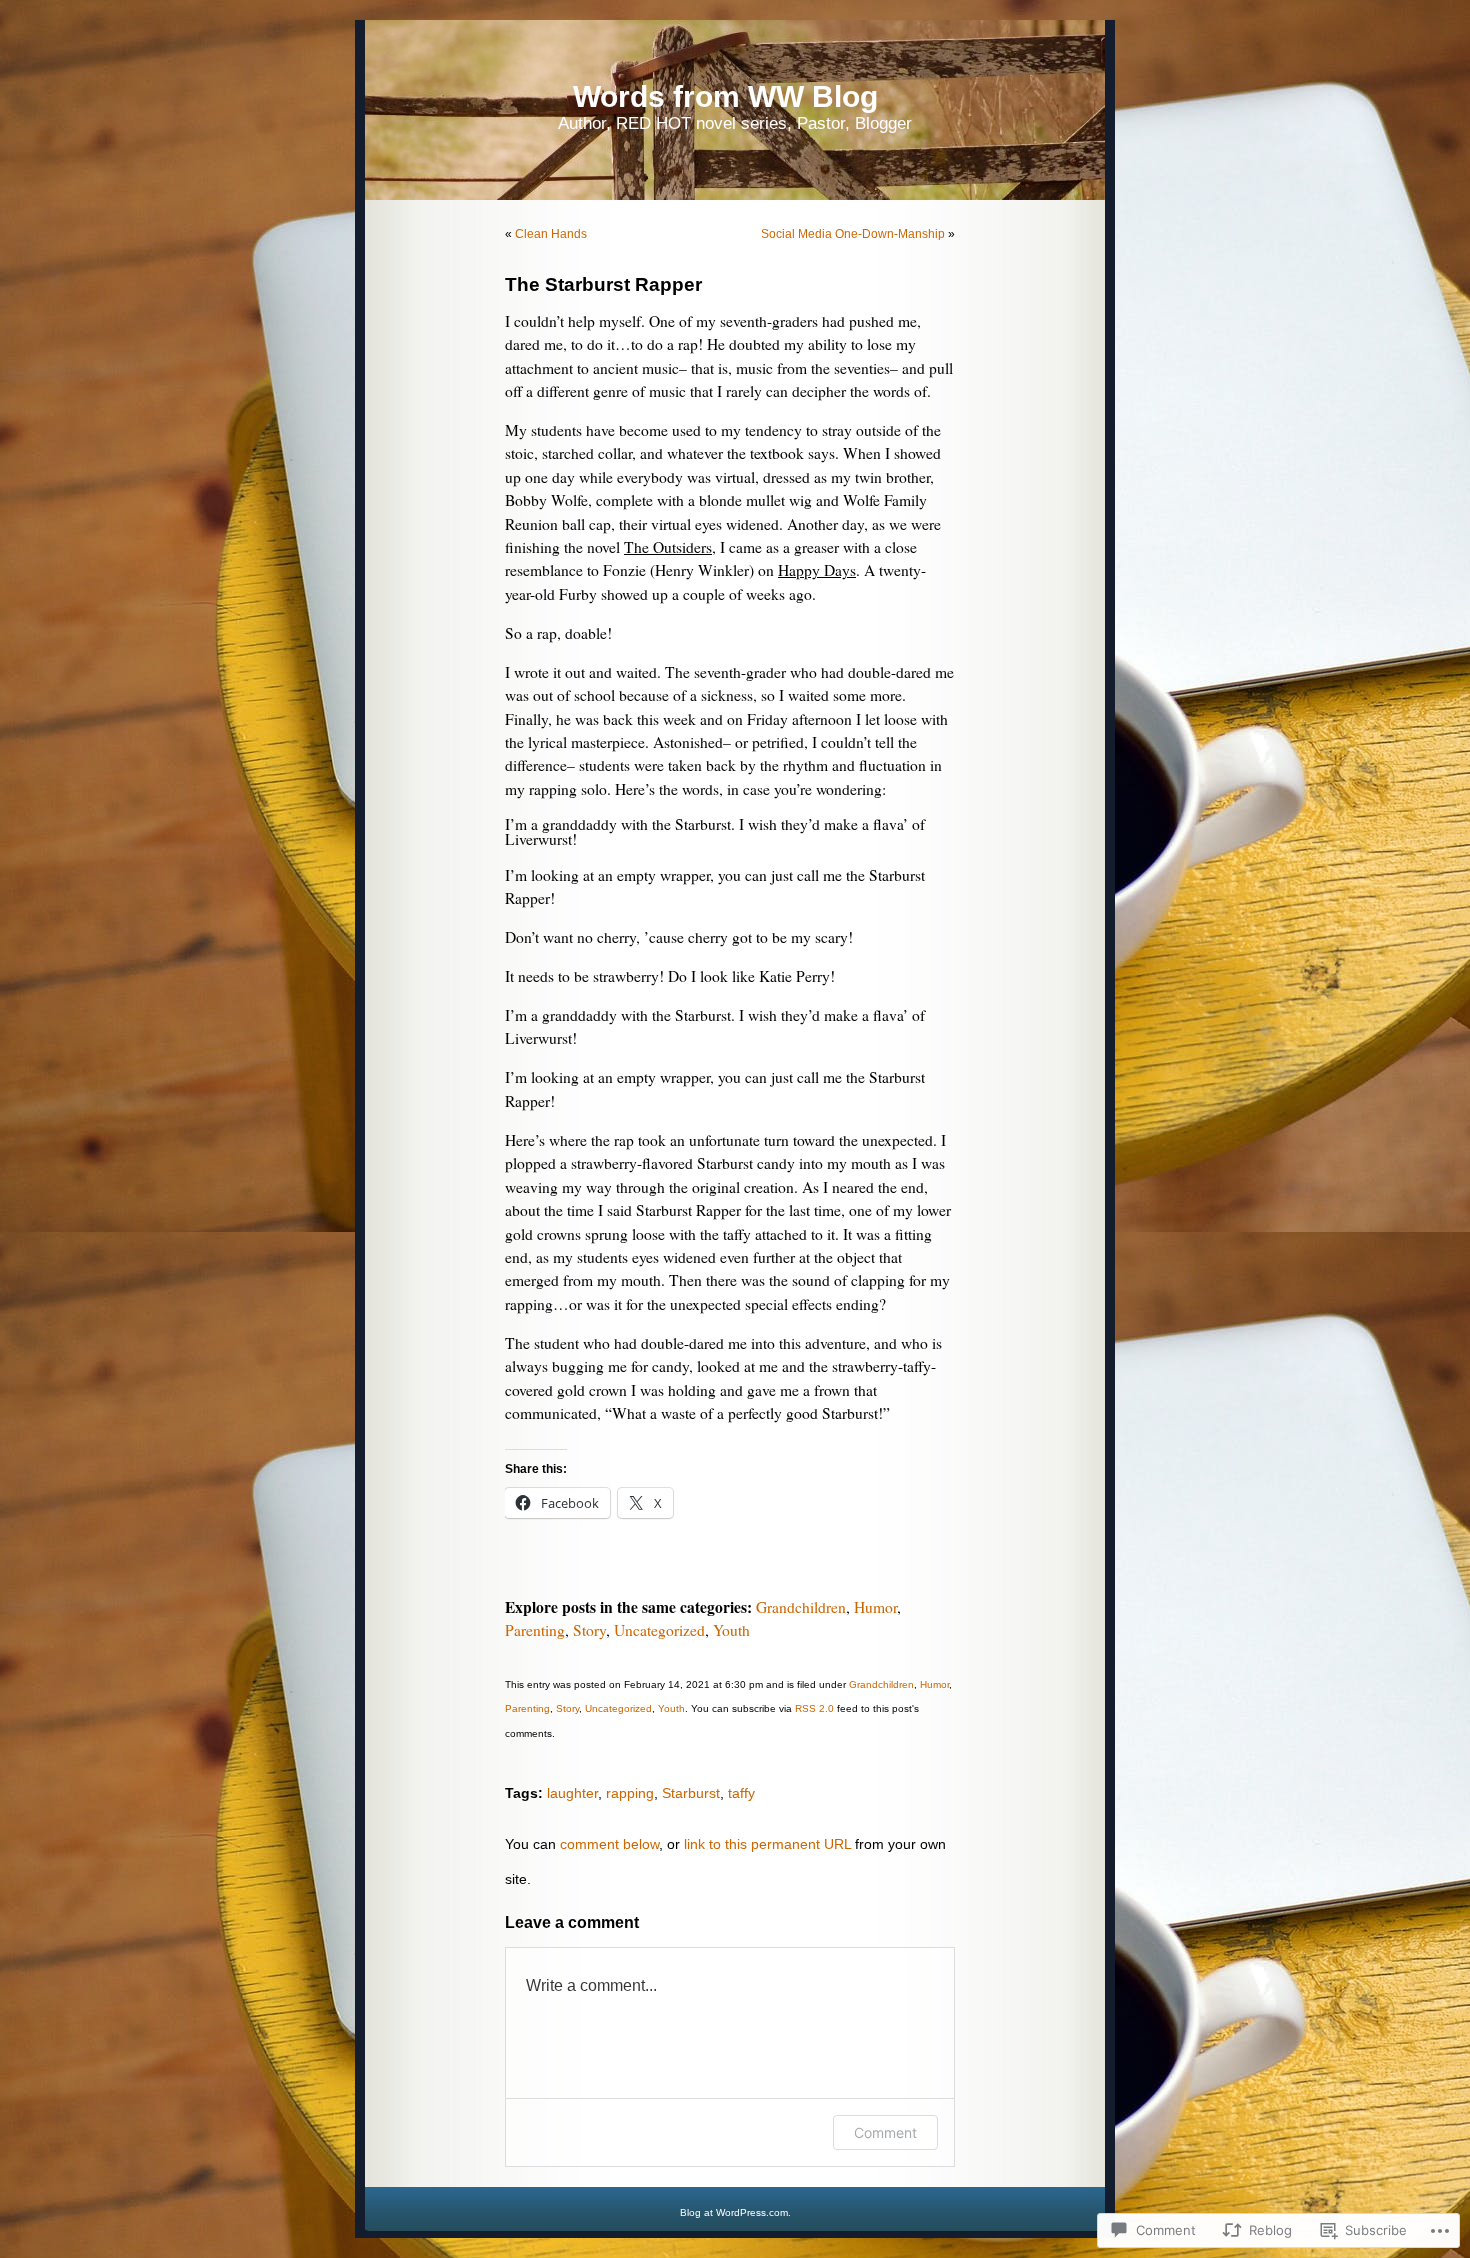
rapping (630, 1793)
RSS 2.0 (814, 1708)
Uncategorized (659, 1630)
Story (589, 1630)
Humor (875, 1607)
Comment (885, 2132)
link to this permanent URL (767, 1844)
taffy (741, 1793)
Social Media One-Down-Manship (853, 234)
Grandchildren (801, 1607)
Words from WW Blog (725, 96)
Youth (731, 1630)
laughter (572, 1793)
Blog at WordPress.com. (735, 2212)
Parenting (535, 1630)
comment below (609, 1844)
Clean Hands (551, 234)
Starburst (691, 1793)
